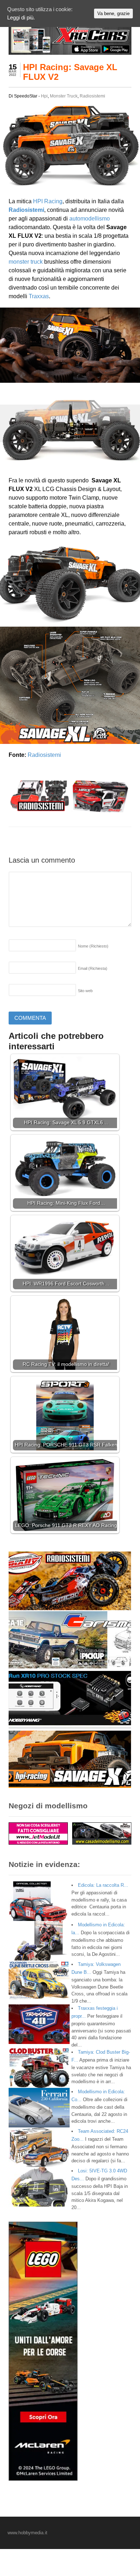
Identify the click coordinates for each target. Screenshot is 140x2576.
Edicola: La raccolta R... (103, 1885)
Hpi (44, 96)
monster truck (26, 262)
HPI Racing (48, 201)
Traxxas (39, 296)
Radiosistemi (92, 96)
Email (93, 968)
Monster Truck (64, 96)
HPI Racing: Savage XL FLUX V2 (70, 72)
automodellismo (90, 219)
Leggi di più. (21, 17)
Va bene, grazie (113, 13)
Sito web (85, 991)
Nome (93, 946)
